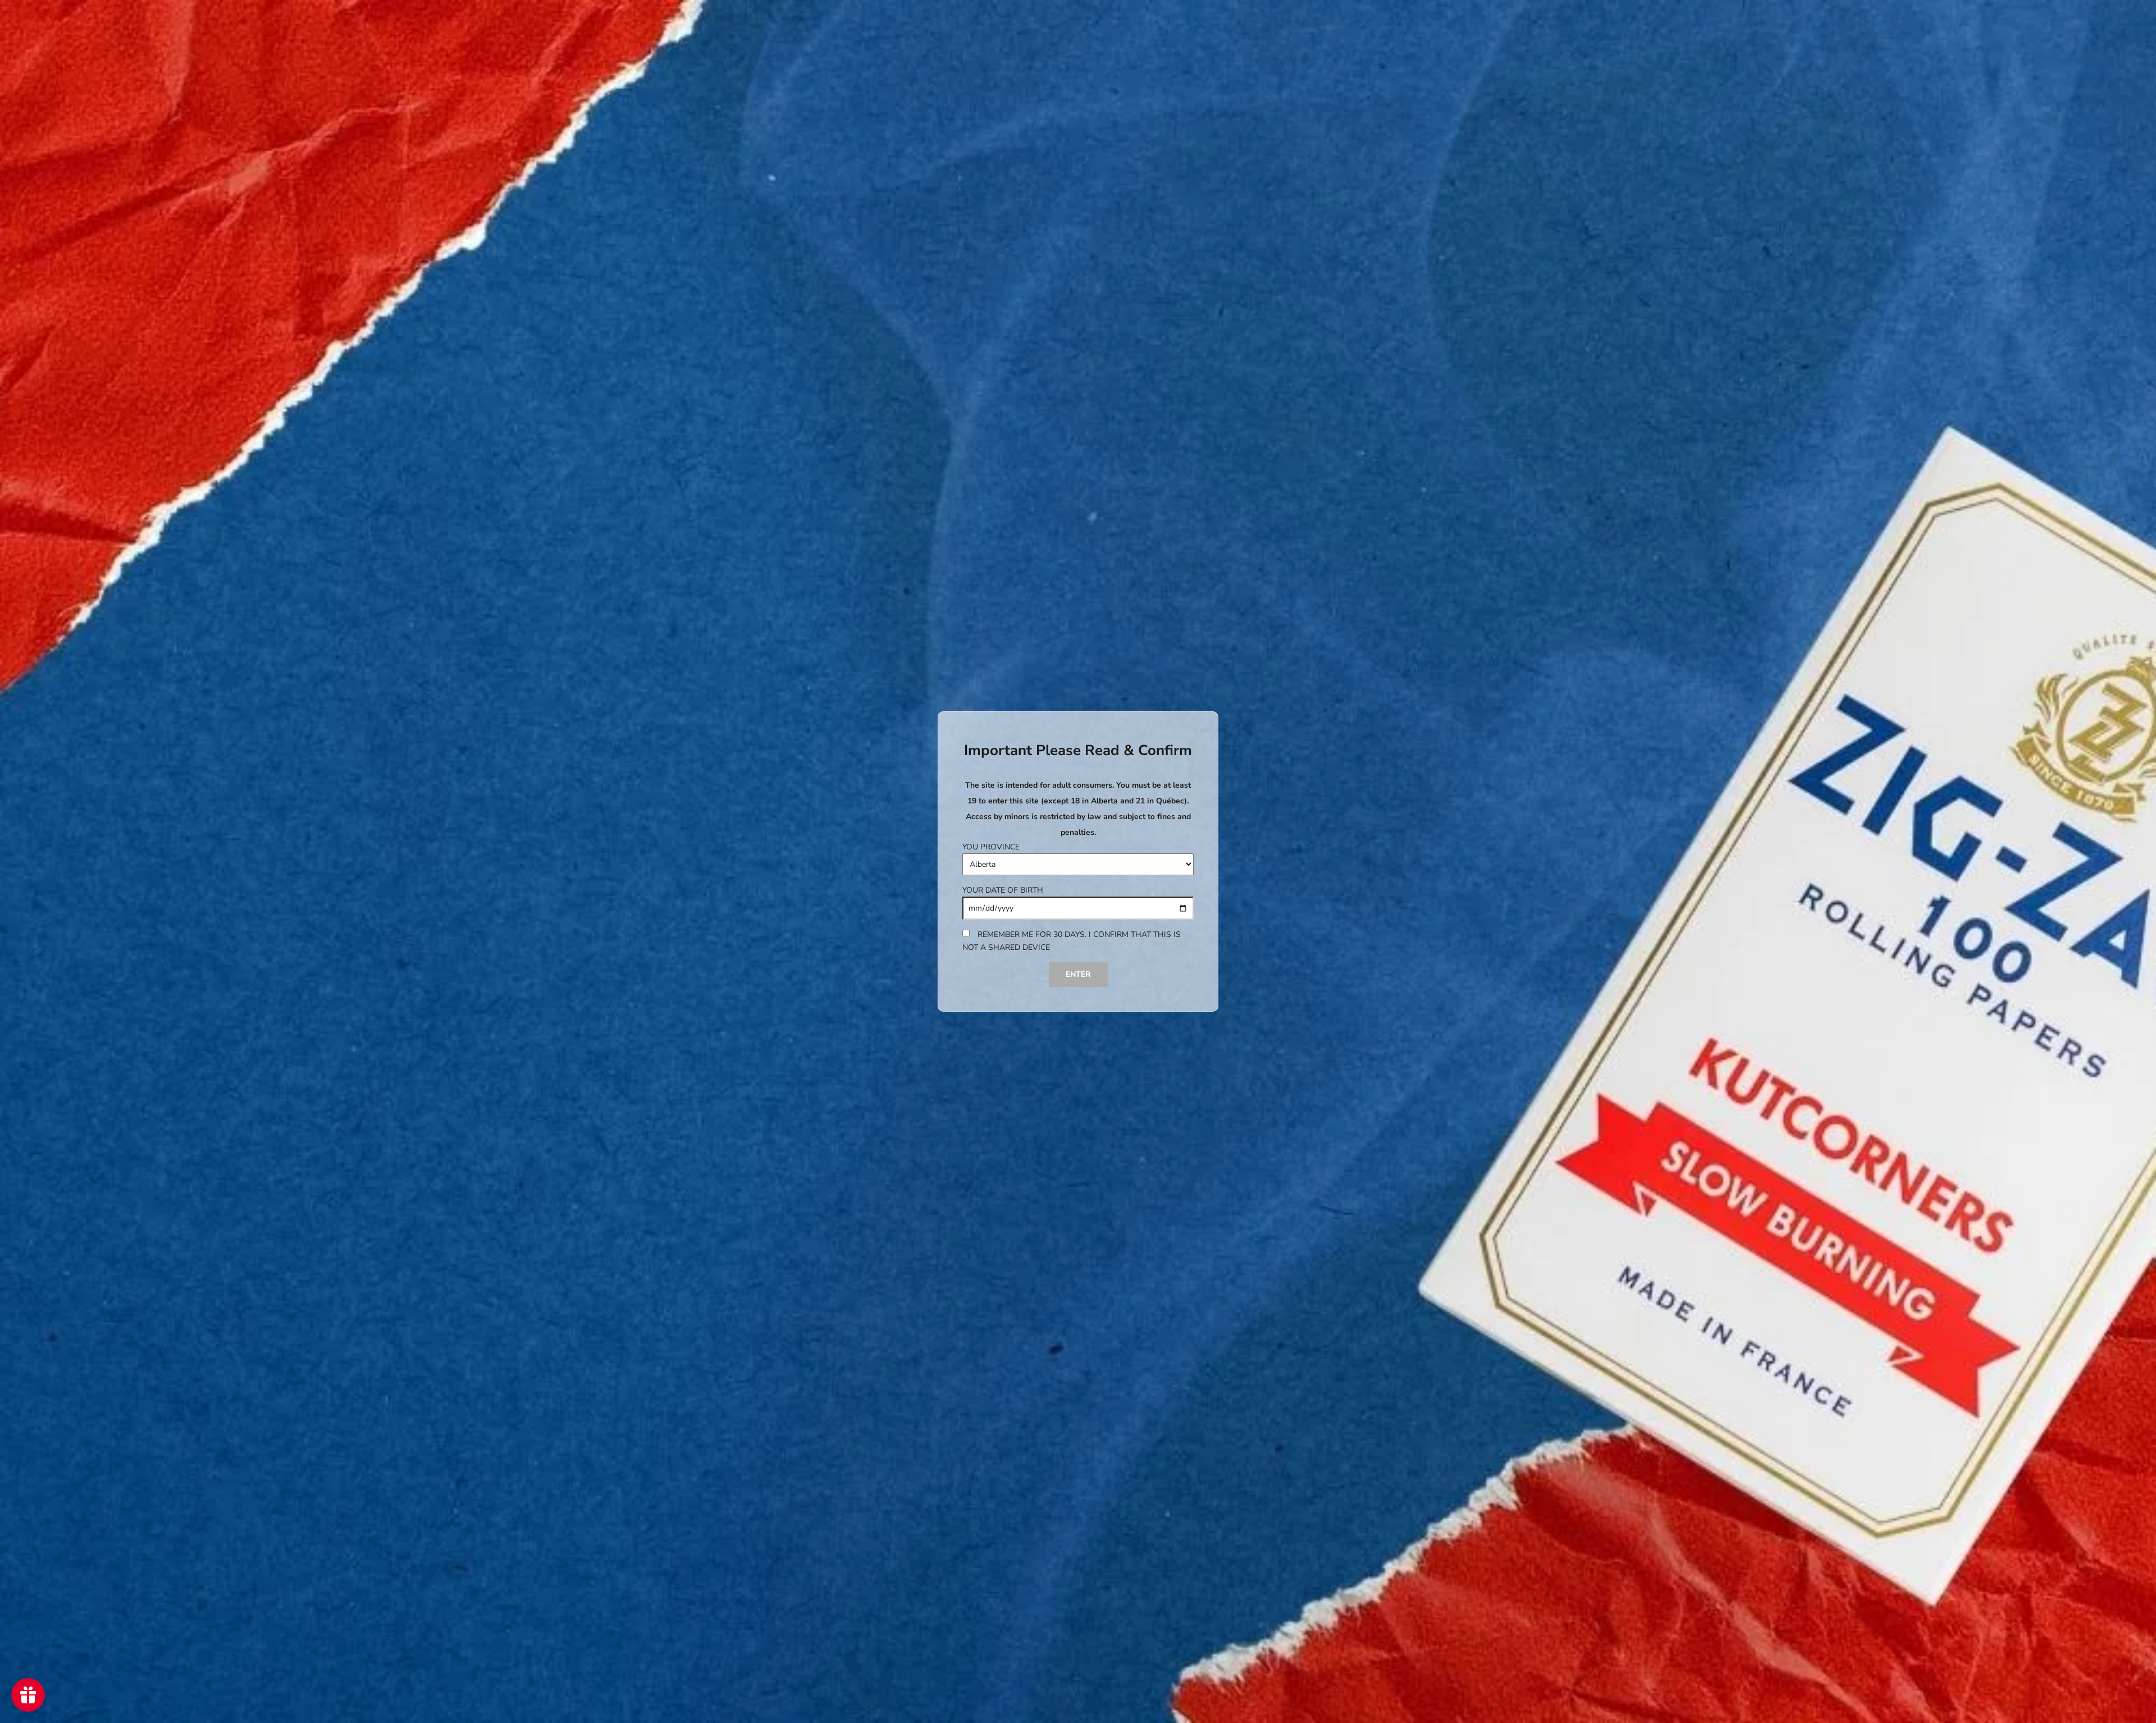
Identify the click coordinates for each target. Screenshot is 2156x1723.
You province (991, 847)
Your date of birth (1003, 890)
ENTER (1078, 974)
